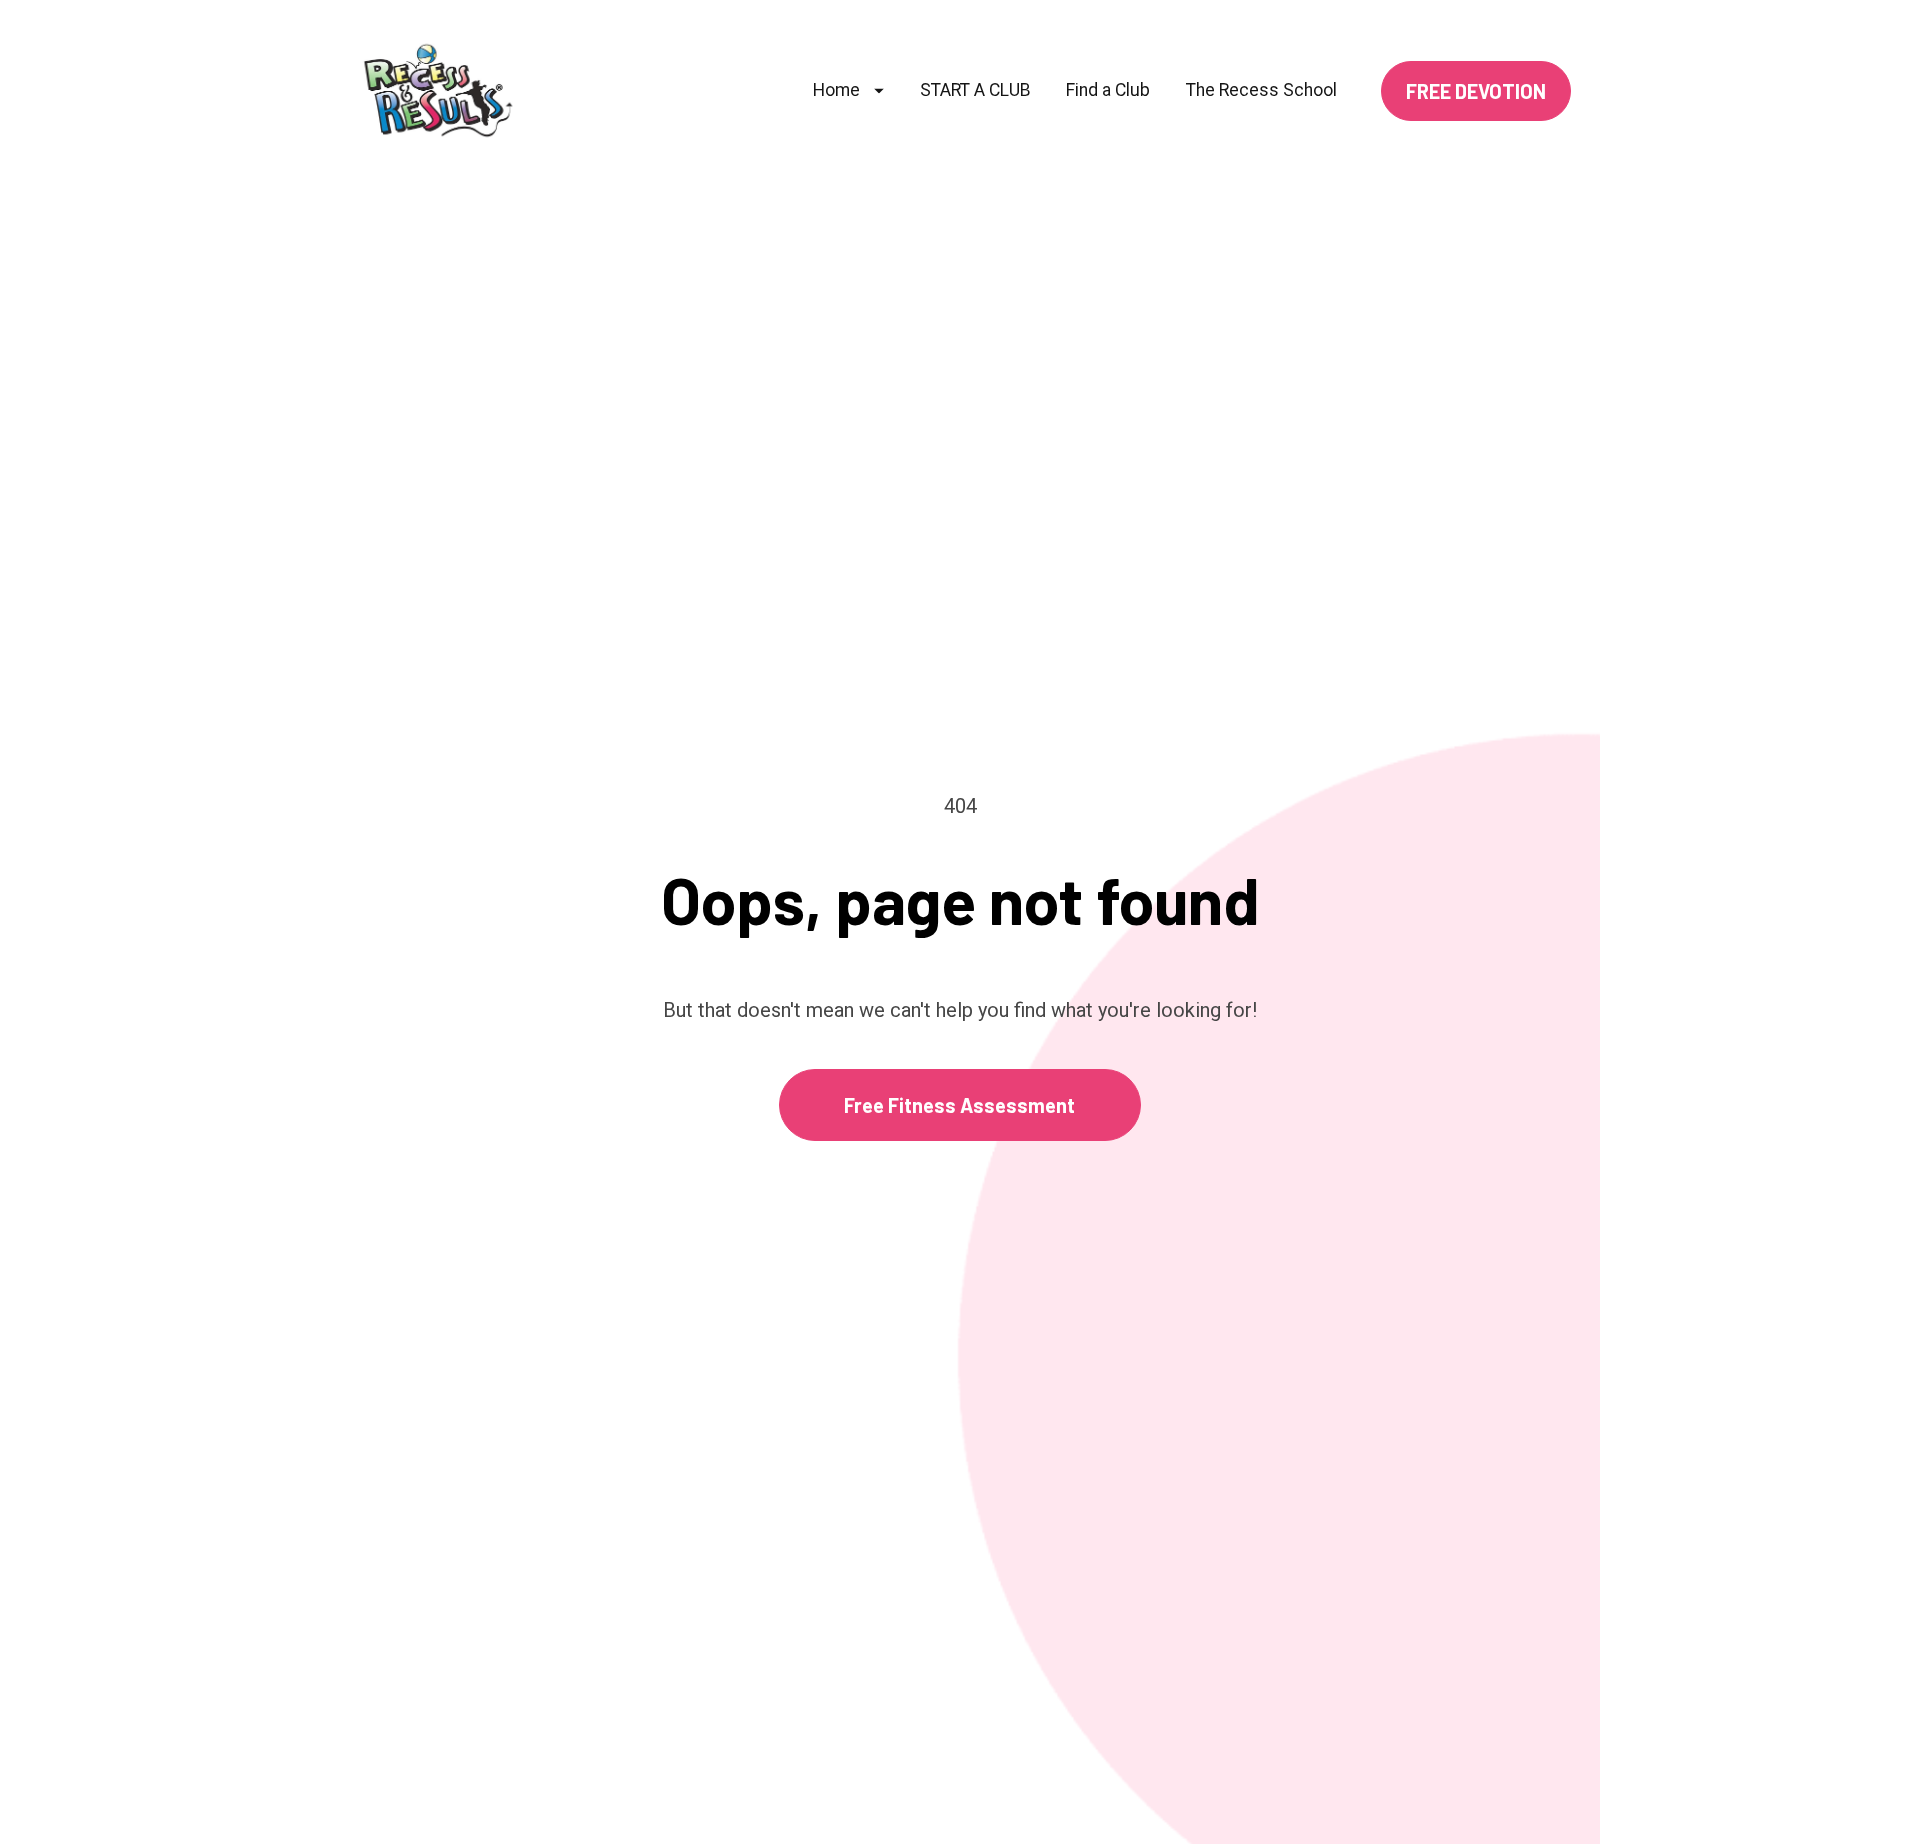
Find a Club (1108, 90)
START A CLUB (975, 90)
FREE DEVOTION (1476, 91)
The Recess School (1261, 90)
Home (836, 90)
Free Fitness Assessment (959, 1105)
